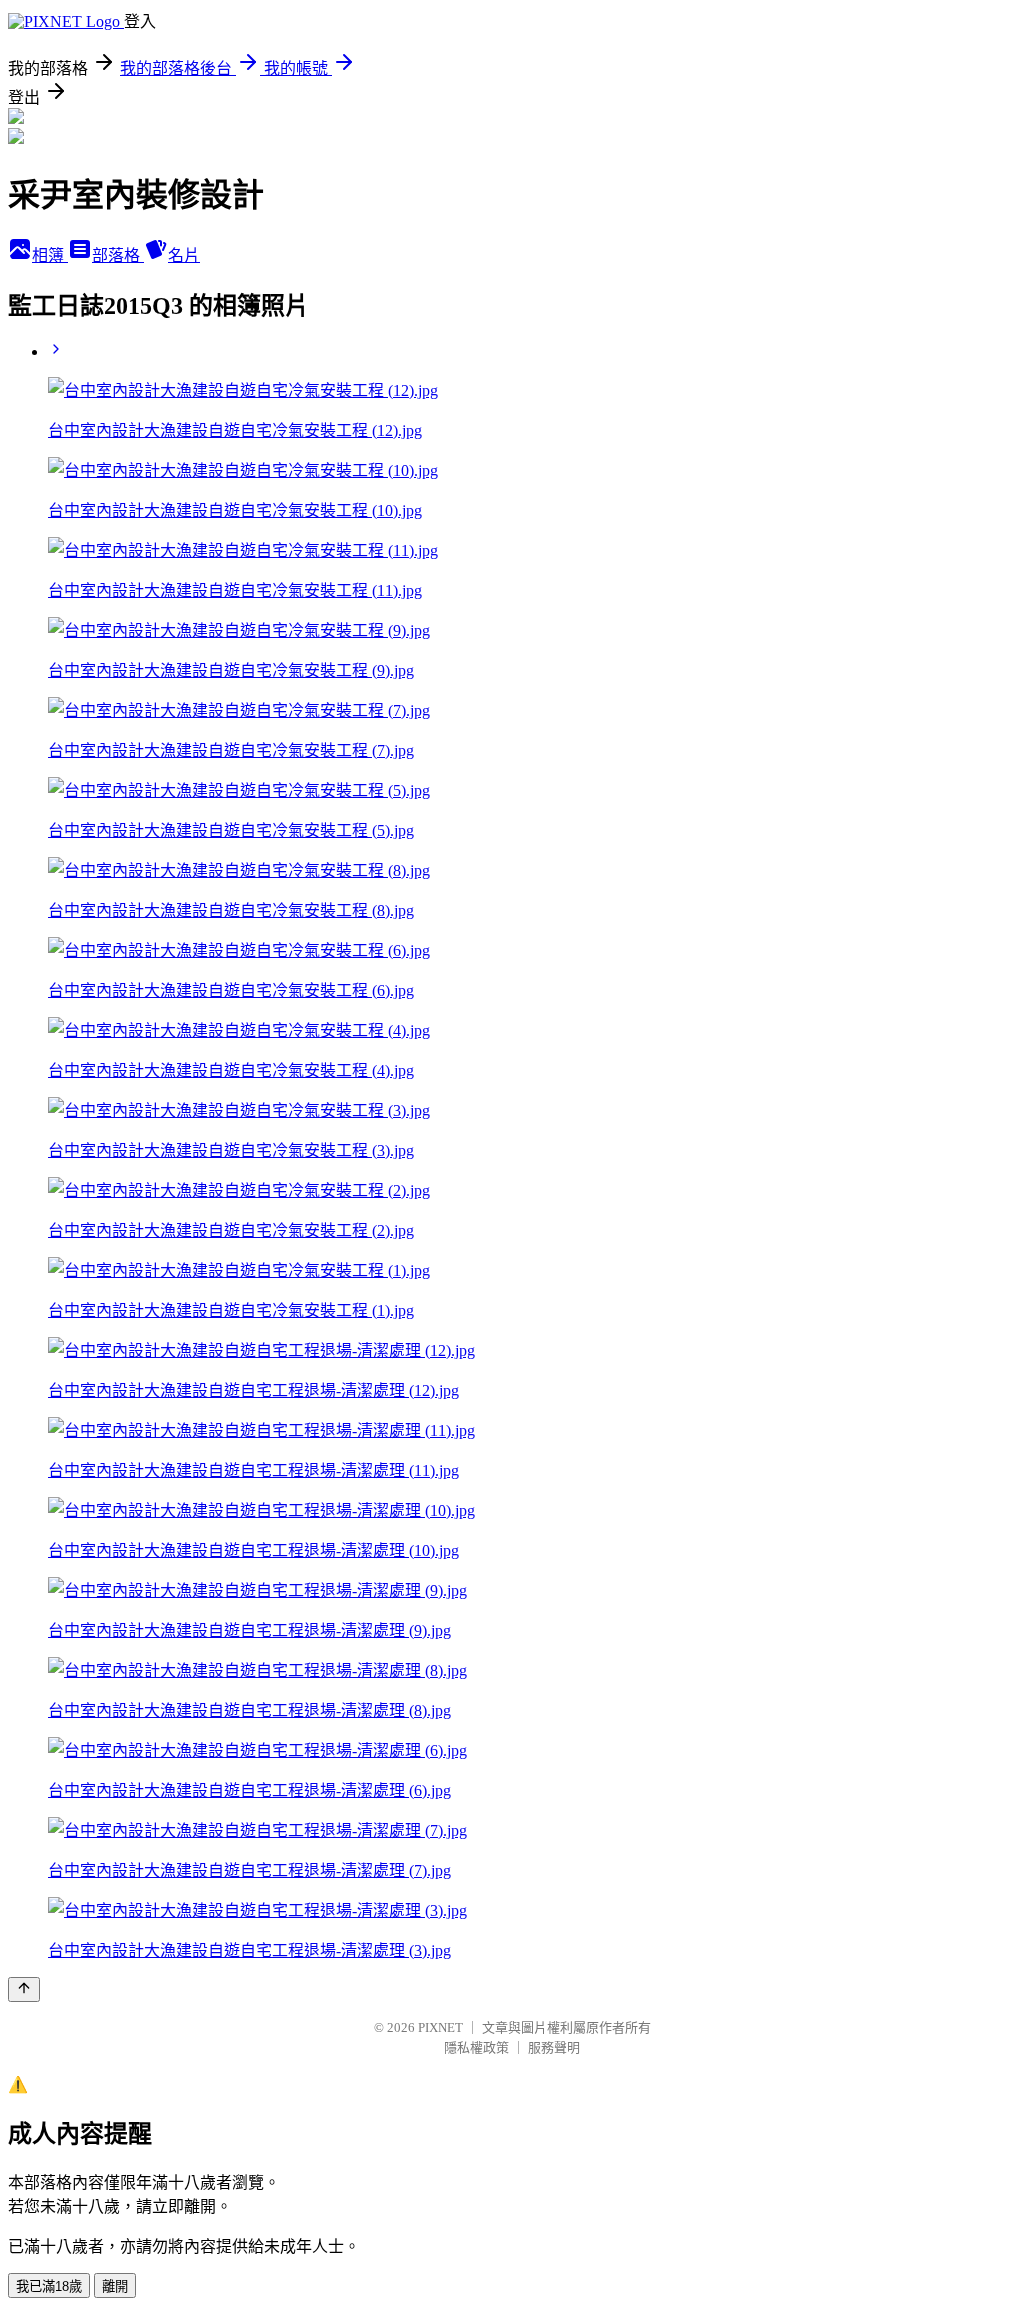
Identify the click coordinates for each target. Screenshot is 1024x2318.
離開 (115, 2286)
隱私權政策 (476, 2047)
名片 (184, 255)
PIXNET (440, 2027)
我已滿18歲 (49, 2286)
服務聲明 (554, 2047)
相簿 (50, 255)
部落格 (118, 255)
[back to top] (24, 1989)
